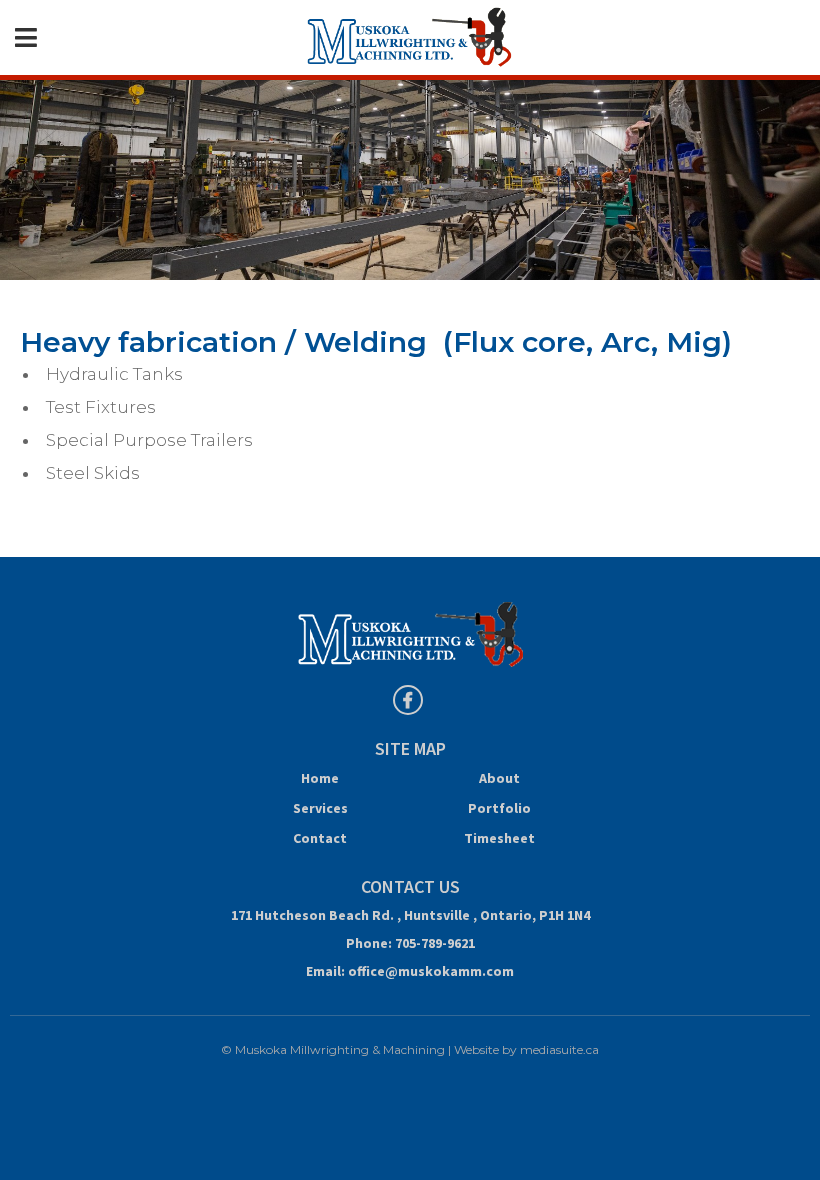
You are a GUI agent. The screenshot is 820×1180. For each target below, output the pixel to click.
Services (320, 808)
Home (320, 778)
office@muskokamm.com (431, 971)
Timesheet (499, 838)
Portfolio (499, 808)
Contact (320, 838)
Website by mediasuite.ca (526, 1049)
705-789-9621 (435, 943)
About (499, 778)
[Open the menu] (26, 38)
